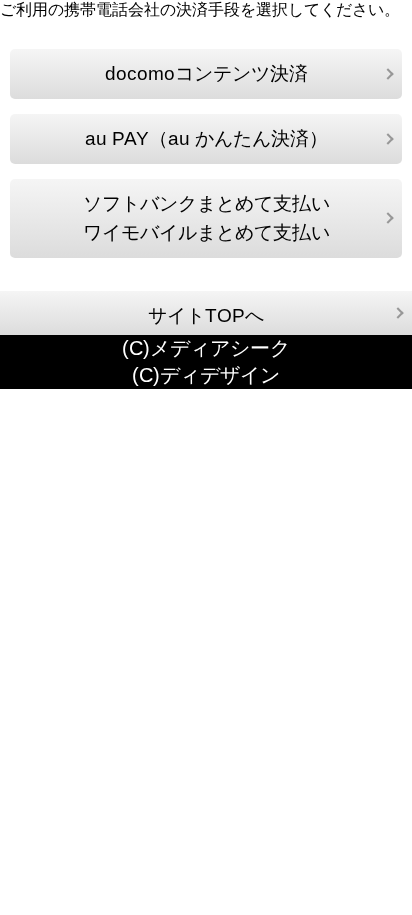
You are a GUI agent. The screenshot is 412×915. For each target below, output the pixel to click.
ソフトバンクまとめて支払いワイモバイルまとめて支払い (206, 218)
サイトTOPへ (206, 315)
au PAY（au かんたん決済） (206, 138)
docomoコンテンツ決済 (206, 73)
